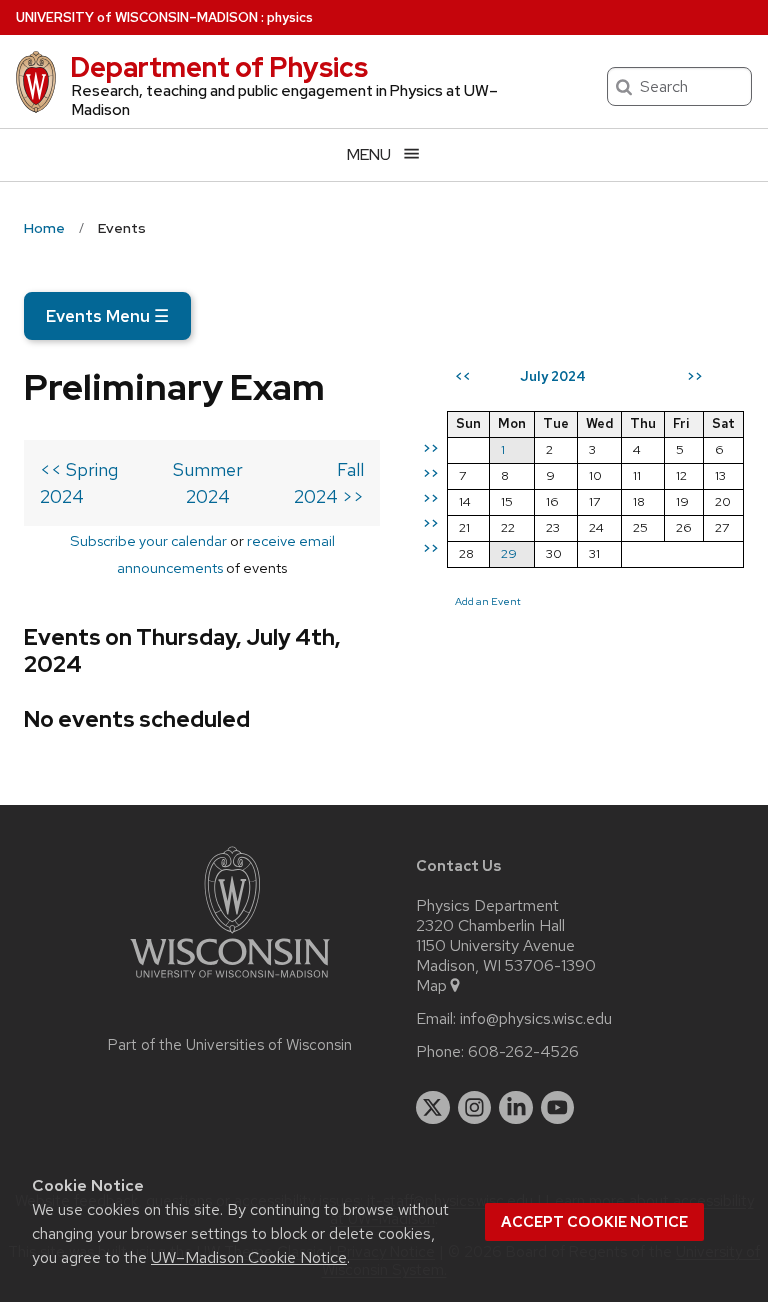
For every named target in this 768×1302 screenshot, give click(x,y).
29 (509, 553)
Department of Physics (219, 67)
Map (431, 986)
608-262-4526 (523, 1052)
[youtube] (558, 1108)
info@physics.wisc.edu (536, 1019)
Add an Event (488, 601)
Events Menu (107, 316)
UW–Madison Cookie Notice (249, 1257)
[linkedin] (516, 1108)
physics (290, 17)
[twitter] (433, 1108)
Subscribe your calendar (148, 540)
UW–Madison (137, 17)
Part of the (230, 1045)
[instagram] (475, 1108)
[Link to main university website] (230, 981)
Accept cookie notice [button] (594, 1222)
